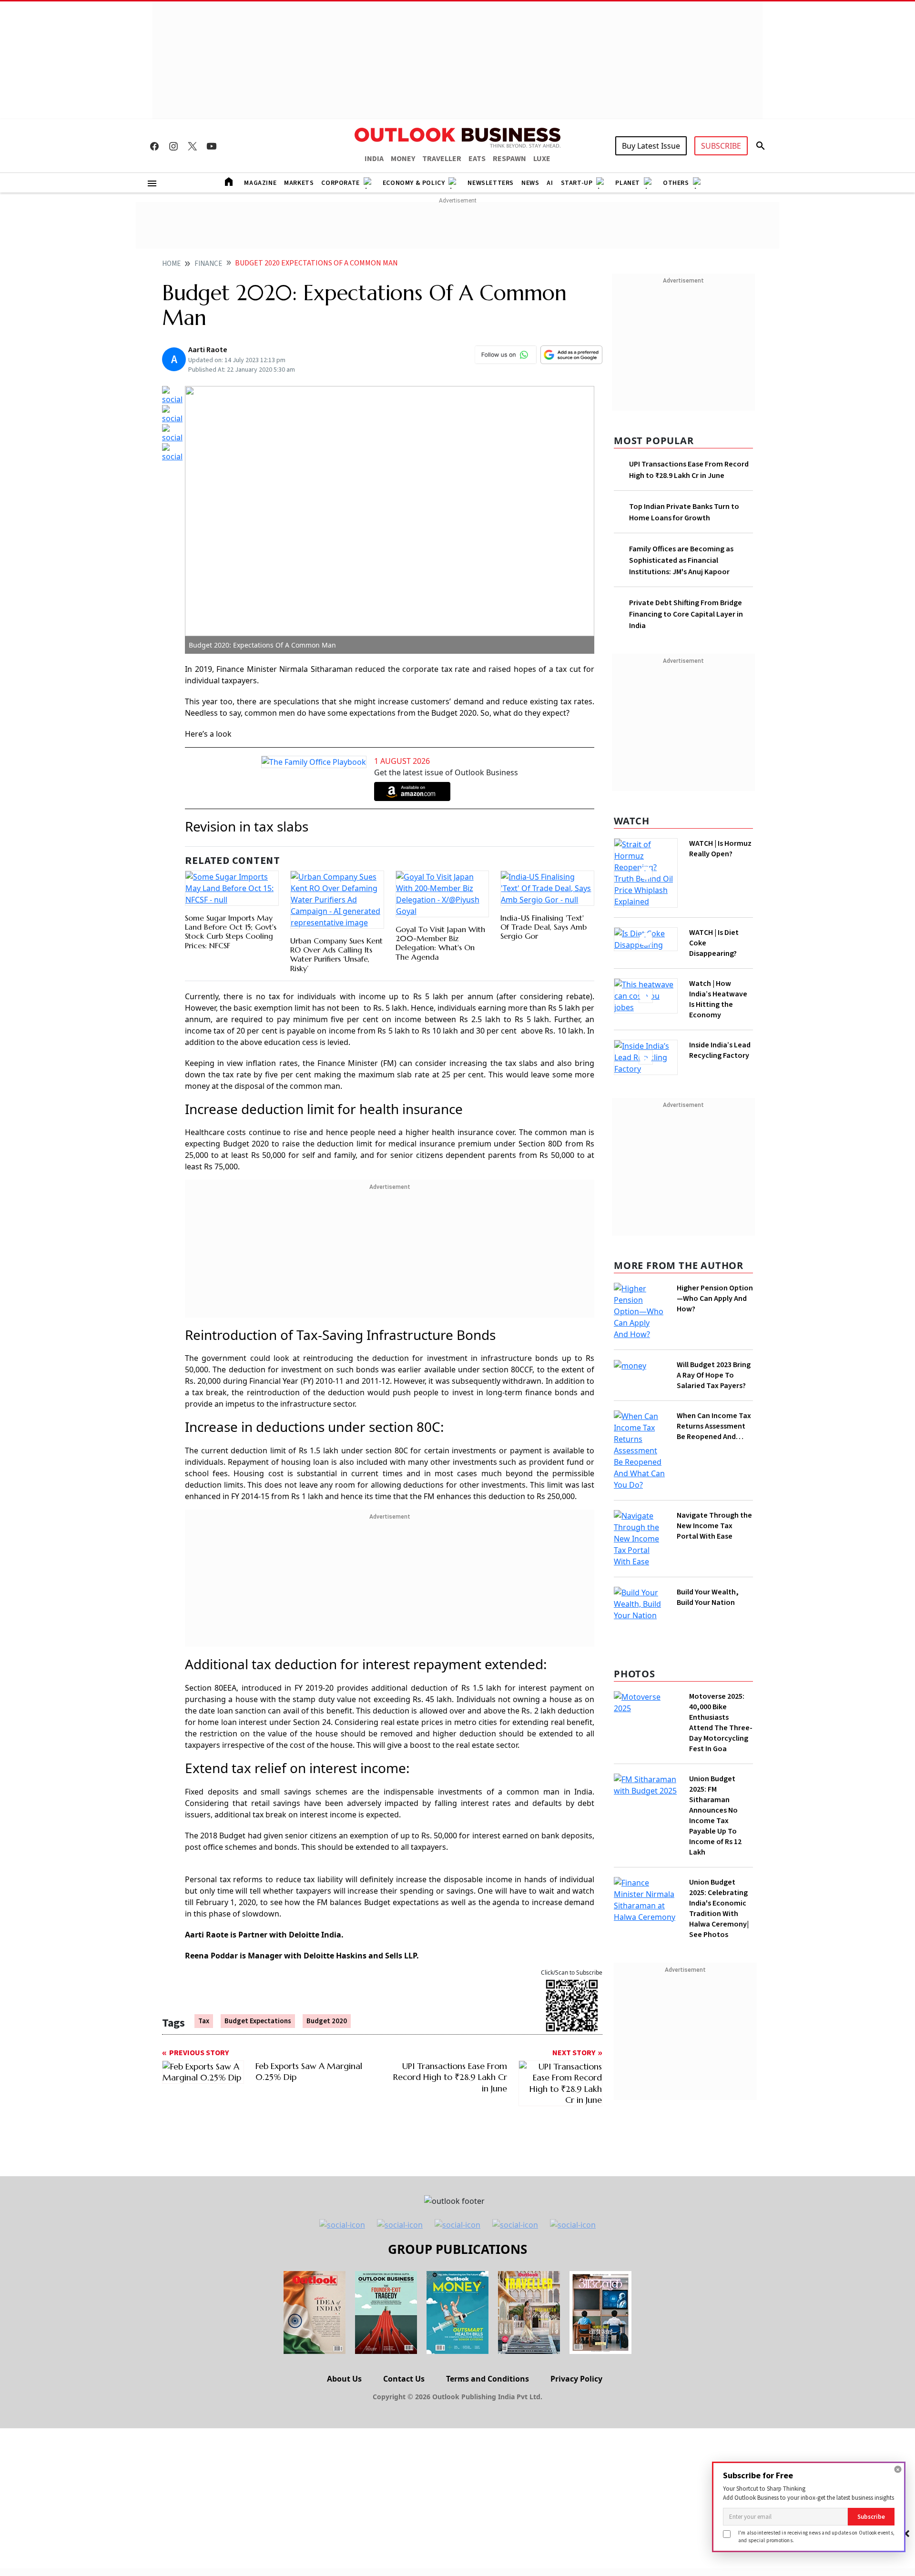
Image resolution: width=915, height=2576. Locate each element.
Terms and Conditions (488, 2334)
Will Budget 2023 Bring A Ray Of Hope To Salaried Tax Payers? (714, 1352)
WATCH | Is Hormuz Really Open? (704, 854)
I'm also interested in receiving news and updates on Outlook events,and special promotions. (816, 2536)
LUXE (542, 159)
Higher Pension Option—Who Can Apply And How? (715, 1301)
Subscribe (871, 2517)
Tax (204, 2020)
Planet (628, 183)
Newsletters (491, 183)
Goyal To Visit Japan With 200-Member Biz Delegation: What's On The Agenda (440, 953)
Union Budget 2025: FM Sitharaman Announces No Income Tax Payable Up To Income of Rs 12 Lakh (715, 1714)
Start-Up (577, 183)
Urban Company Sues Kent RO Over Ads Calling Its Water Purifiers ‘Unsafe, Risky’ (336, 953)
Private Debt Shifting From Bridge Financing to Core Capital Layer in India (686, 614)
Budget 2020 (327, 2020)
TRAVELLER (442, 159)
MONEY (403, 159)
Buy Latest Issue (651, 146)
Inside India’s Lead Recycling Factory (718, 1050)
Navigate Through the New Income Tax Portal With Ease (714, 1454)
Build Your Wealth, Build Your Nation (708, 1500)
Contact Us (404, 2334)
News (530, 183)
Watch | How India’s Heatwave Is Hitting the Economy (718, 994)
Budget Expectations (258, 2020)
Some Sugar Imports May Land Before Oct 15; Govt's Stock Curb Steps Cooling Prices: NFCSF (231, 953)
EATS (477, 159)
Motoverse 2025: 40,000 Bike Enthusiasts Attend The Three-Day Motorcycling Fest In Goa (721, 1621)
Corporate (340, 183)
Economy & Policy (414, 183)
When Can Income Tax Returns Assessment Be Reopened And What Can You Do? (714, 1403)
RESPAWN (509, 159)
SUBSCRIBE (721, 146)
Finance (208, 264)
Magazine (260, 183)
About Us (344, 2334)
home (171, 264)
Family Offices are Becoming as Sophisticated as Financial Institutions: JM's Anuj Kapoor (681, 560)
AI (550, 183)
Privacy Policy (576, 2334)
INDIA (374, 159)
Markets (299, 183)
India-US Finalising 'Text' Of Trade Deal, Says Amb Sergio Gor (544, 949)
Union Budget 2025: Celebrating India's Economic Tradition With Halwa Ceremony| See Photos (719, 1806)
